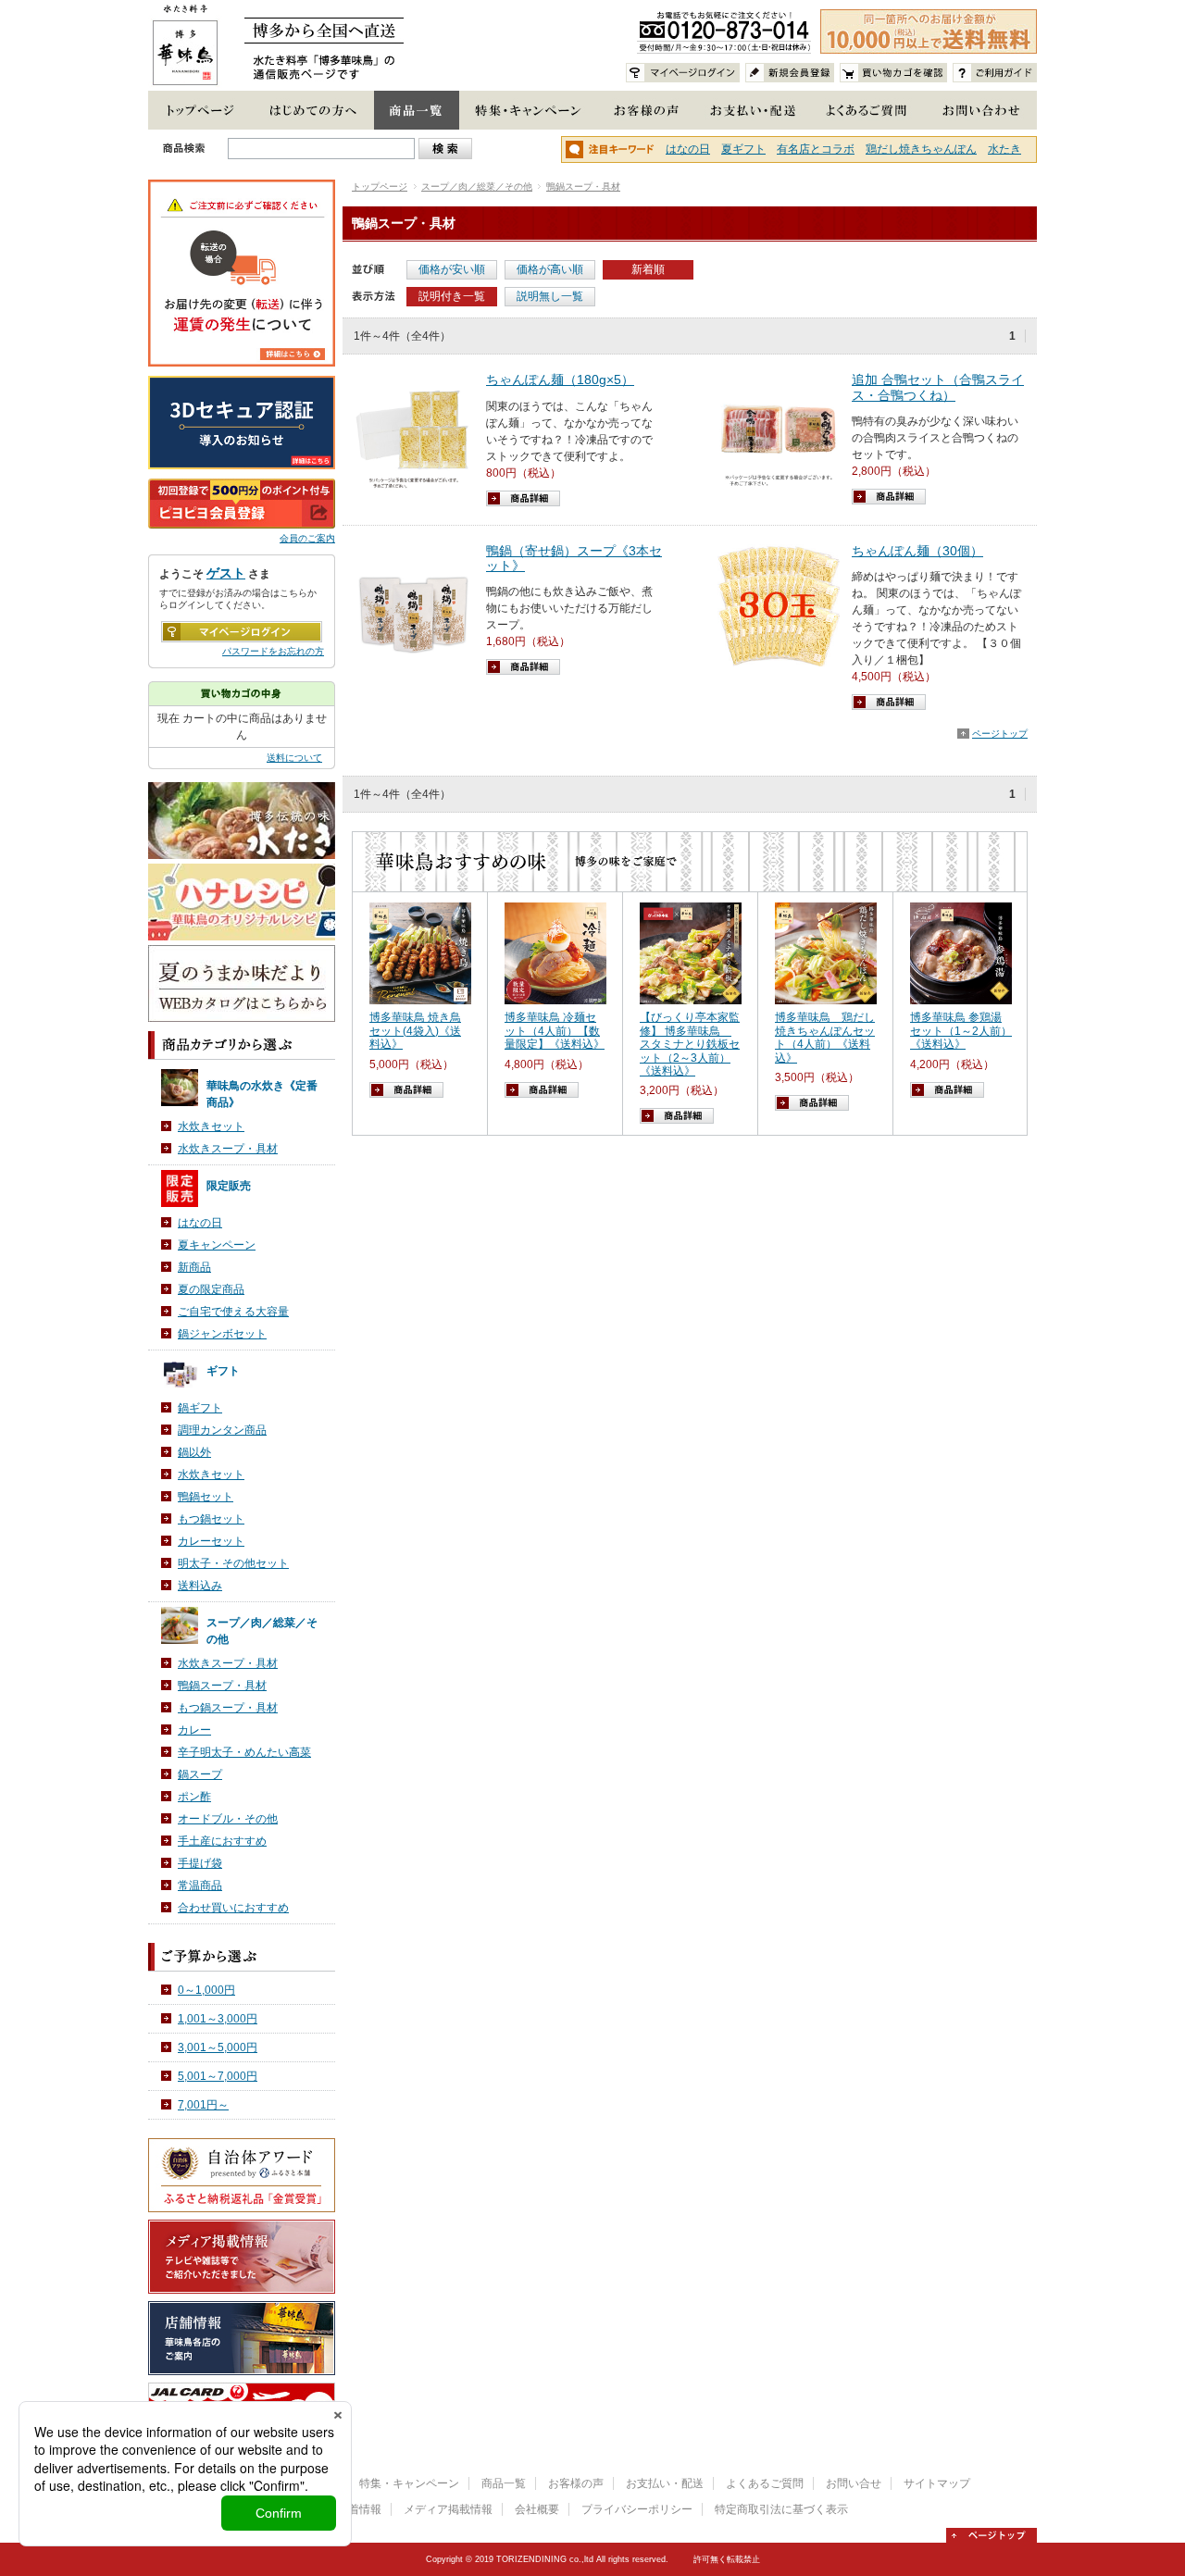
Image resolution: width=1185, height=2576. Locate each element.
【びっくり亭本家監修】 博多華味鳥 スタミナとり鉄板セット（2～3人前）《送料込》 (690, 1044)
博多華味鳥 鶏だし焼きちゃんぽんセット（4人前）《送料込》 (825, 1037)
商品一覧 (504, 2483)
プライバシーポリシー (637, 2509)
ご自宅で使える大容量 (233, 1312)
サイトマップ (937, 2483)
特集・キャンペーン (409, 2483)
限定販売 (229, 1186)
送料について (294, 758)
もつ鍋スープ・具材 (228, 1708)
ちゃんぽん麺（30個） (917, 551)
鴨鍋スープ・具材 (583, 187)
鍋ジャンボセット (222, 1334)
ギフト (223, 1371)
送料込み (200, 1586)
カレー (194, 1730)
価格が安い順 (452, 269)
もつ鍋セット (211, 1519)
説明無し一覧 (550, 296)
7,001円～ (203, 2105)
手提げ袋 (200, 1863)
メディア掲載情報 (448, 2509)
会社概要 (537, 2509)
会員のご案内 (307, 538)
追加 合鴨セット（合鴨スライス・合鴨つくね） (938, 387)
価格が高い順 (550, 269)
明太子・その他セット (233, 1563)
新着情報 (359, 2509)
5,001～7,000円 (218, 2076)
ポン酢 (194, 1797)
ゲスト (226, 573)
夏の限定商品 (211, 1289)
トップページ (380, 187)
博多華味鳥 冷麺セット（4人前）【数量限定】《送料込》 (555, 1031)
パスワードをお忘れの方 (273, 651)
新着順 (648, 269)
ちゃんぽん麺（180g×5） (560, 380)
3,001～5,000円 (218, 2047)
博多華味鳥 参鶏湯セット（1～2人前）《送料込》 (961, 1031)
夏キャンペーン (217, 1245)
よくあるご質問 (765, 2483)
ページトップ (1000, 734)
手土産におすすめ (222, 1841)
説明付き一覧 (452, 296)
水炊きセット (211, 1126)
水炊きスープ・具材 (228, 1149)
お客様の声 (576, 2483)
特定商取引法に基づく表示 (781, 2509)
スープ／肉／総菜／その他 (477, 187)
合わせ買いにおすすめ (233, 1908)
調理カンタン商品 (222, 1430)
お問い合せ (854, 2483)
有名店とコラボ (816, 149)
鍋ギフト (200, 1408)
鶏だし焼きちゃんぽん (921, 149)
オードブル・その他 (228, 1819)
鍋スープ (200, 1774)
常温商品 (200, 1885)
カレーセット (211, 1541)
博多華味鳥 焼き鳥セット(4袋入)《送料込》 (415, 1031)
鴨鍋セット (206, 1497)
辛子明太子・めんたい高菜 (244, 1752)
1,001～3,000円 (218, 2019)
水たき (1004, 149)
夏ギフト (743, 149)
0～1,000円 (206, 1990)
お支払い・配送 (665, 2483)
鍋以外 (194, 1452)
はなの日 (688, 149)
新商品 (194, 1267)
